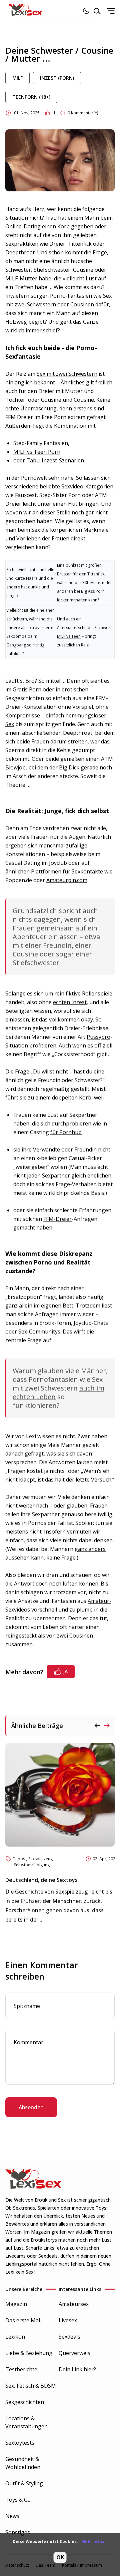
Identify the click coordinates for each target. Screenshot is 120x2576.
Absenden (31, 2107)
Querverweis (74, 2353)
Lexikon (15, 2337)
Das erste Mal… (24, 2320)
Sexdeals (69, 2337)
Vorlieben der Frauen (43, 538)
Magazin (16, 2304)
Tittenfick (96, 574)
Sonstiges (18, 2532)
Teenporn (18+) (31, 97)
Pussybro (98, 1037)
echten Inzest (70, 1002)
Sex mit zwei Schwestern (67, 374)
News (12, 2516)
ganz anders (90, 1549)
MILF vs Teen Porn (37, 452)
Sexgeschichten (25, 2402)
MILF (17, 78)
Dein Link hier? (77, 2369)
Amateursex (74, 2304)
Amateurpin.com (67, 880)
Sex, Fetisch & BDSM (31, 2386)
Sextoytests (20, 2443)
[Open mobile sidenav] (111, 11)
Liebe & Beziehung (29, 2353)
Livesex (68, 2320)
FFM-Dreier (57, 1219)
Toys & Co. (18, 2500)
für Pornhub (66, 1132)
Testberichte (21, 2369)
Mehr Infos (93, 2541)
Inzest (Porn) (57, 78)
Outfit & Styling (24, 2483)
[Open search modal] (97, 11)
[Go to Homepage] (25, 11)
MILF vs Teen (69, 636)
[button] (107, 1726)
